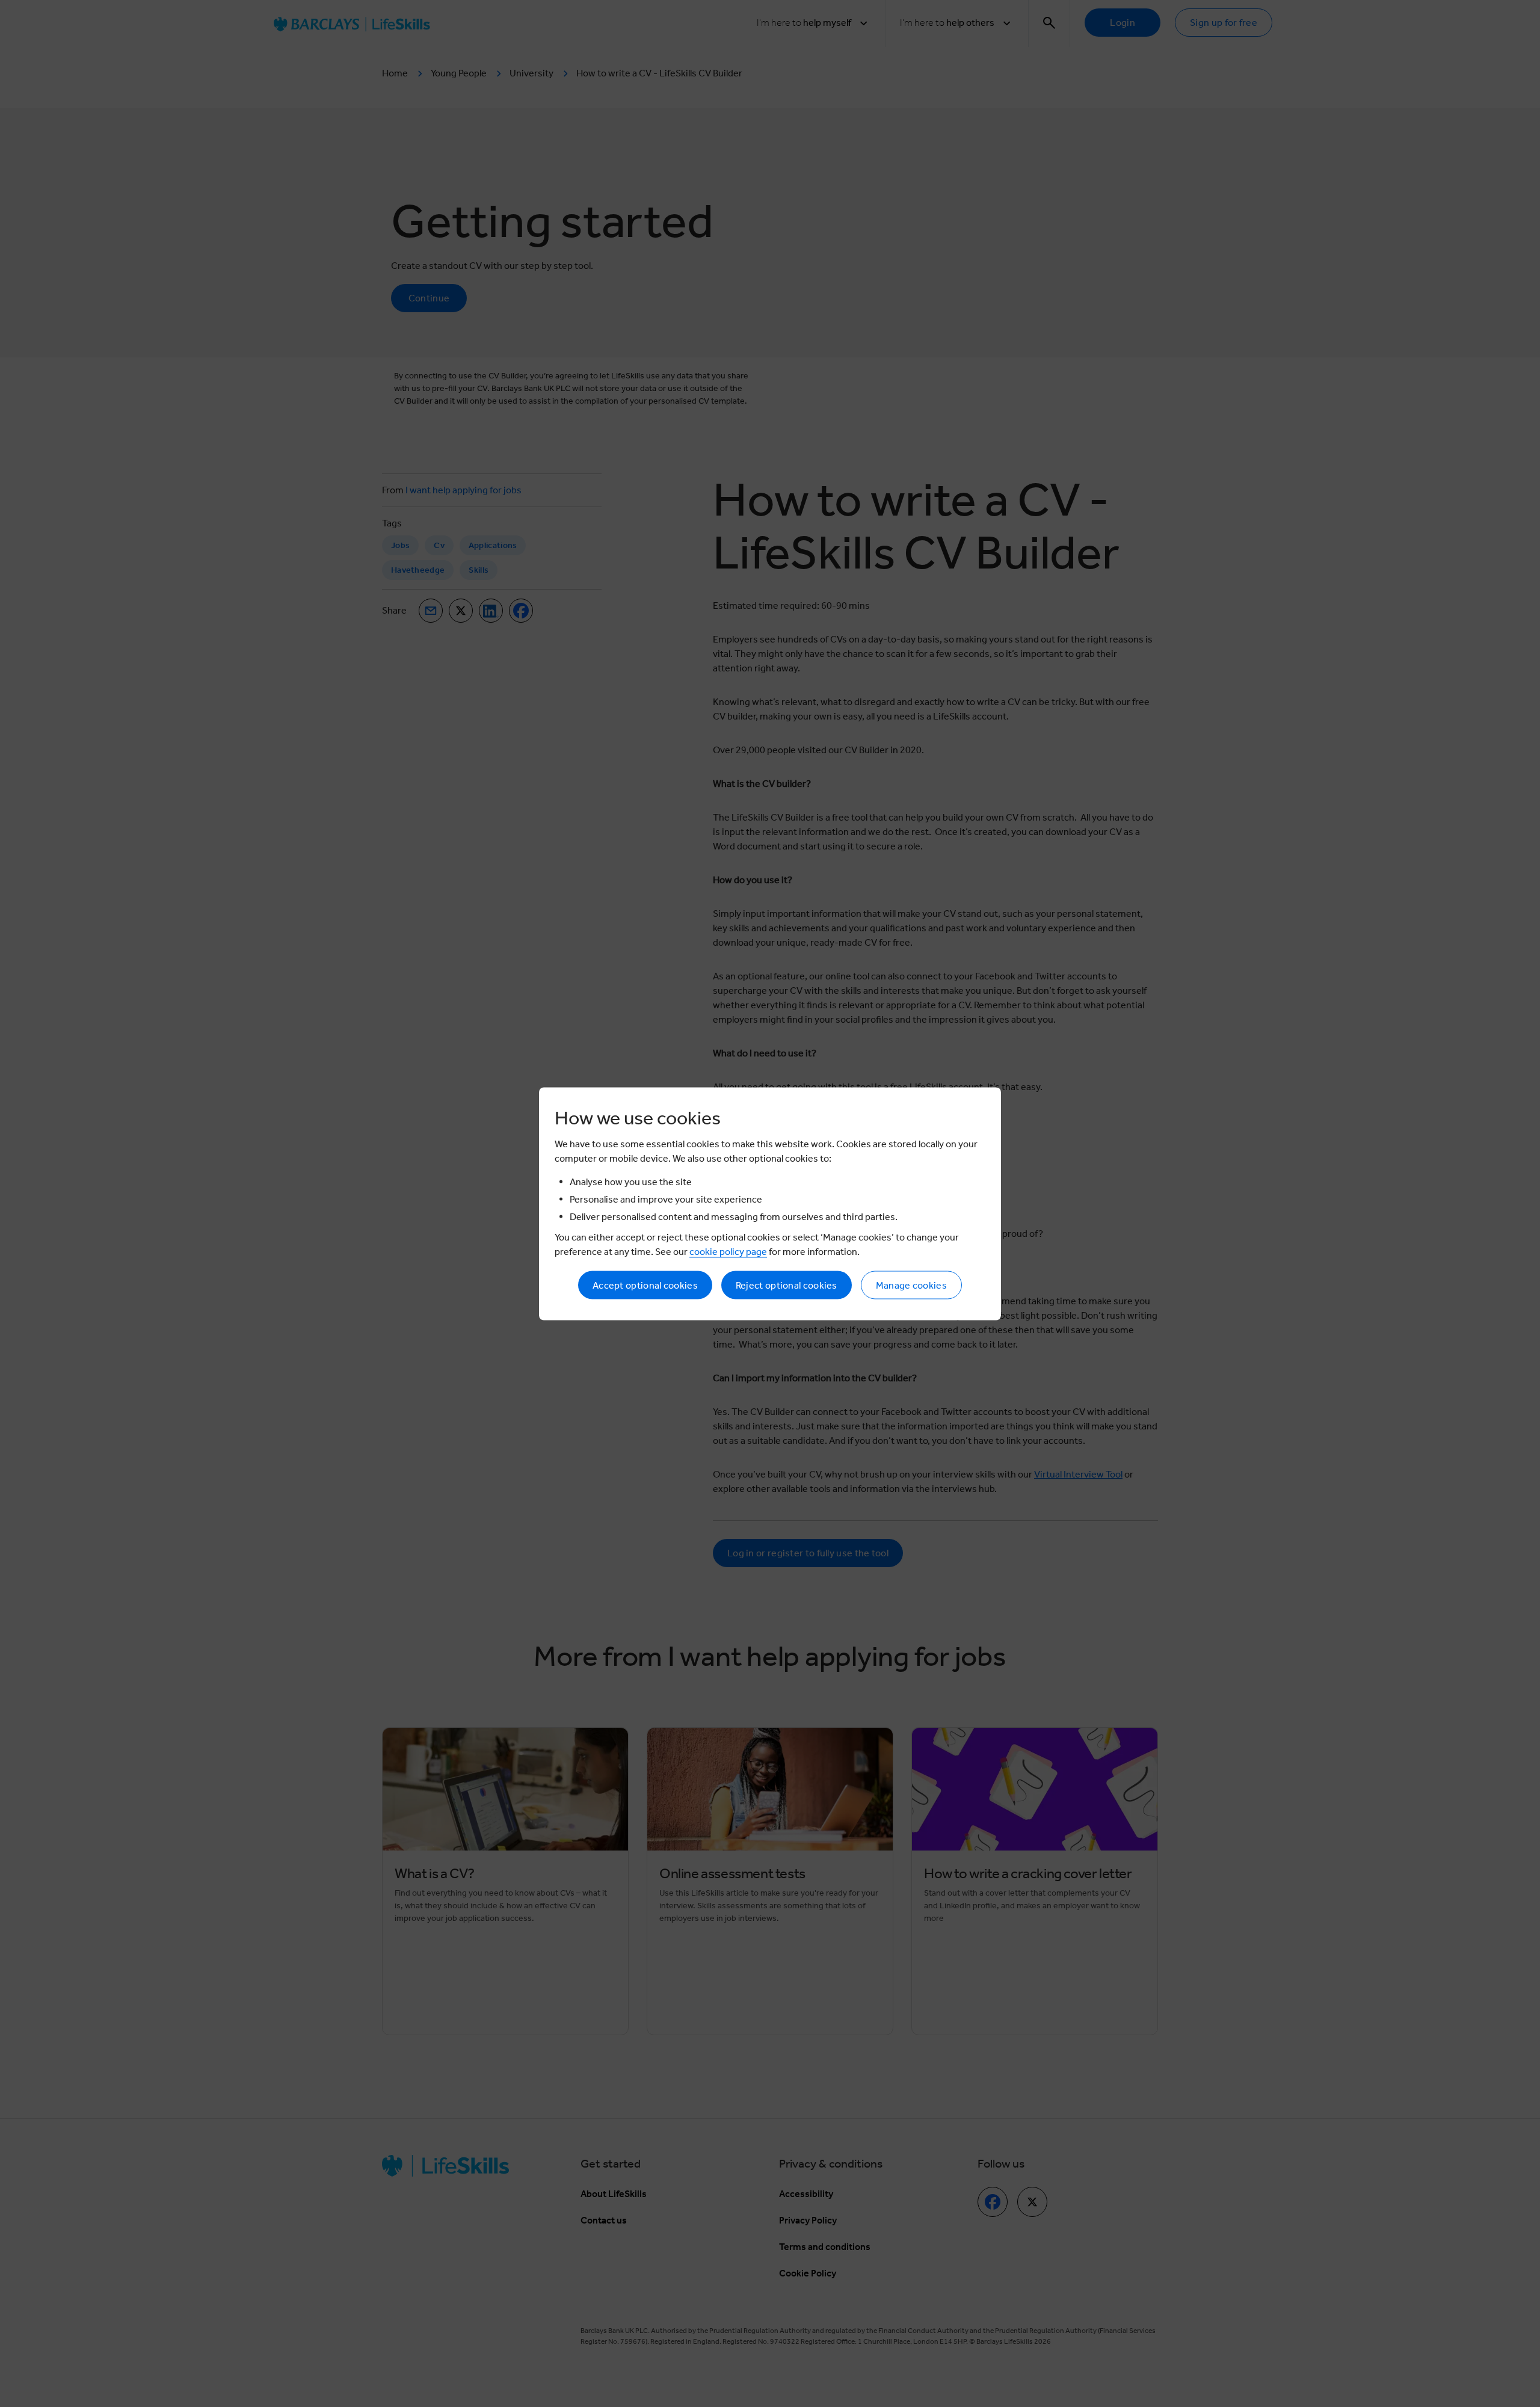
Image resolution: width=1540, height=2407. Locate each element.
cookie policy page (728, 1251)
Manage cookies (911, 1285)
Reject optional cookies (787, 1285)
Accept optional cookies (645, 1285)
